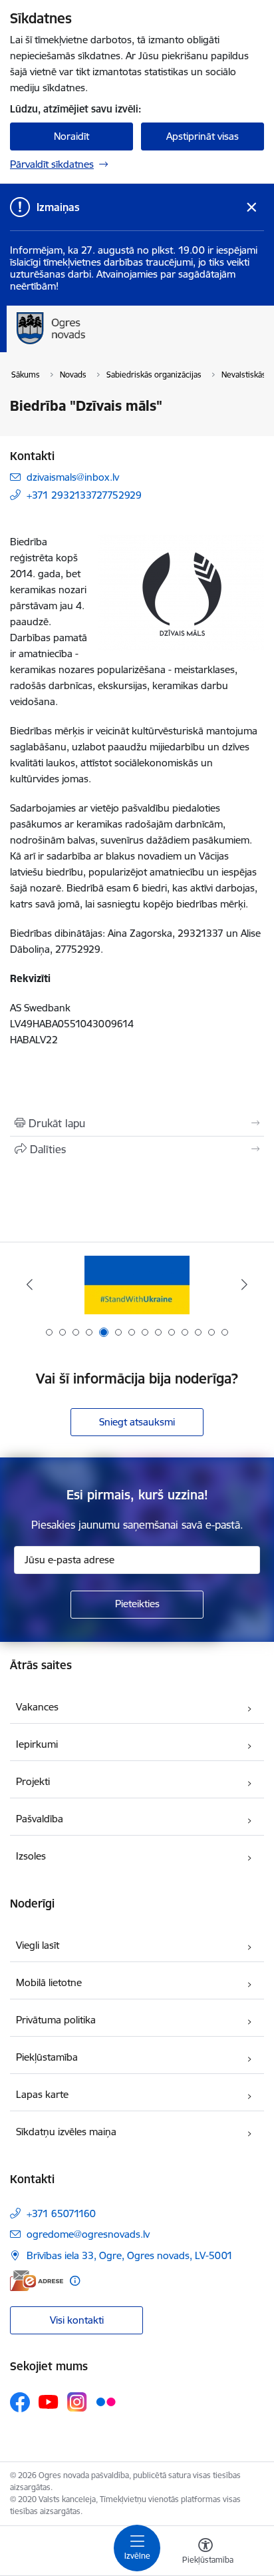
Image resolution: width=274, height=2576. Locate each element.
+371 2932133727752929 (84, 495)
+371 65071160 (61, 2213)
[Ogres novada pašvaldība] (137, 344)
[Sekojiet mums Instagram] (77, 2402)
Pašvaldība (40, 1819)
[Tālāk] (244, 1284)
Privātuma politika (56, 2020)
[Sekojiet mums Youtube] (49, 2402)
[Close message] (252, 207)
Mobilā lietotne (49, 1982)
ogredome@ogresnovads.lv (88, 2234)
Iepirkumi (37, 1744)
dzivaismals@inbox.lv (73, 477)
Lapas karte (42, 2094)
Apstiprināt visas (203, 136)
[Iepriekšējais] (30, 1284)
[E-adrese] (37, 2281)
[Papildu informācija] (75, 2281)
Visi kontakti (77, 2320)
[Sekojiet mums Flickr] (106, 2402)
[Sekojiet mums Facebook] (20, 2402)
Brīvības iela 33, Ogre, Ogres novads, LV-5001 (130, 2255)
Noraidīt (71, 136)
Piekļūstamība (47, 2057)
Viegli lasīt (38, 1945)
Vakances (37, 1707)
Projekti (33, 1781)
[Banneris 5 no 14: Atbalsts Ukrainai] (137, 1285)
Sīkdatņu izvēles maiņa (66, 2132)
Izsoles (31, 1856)
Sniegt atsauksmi (137, 1422)
